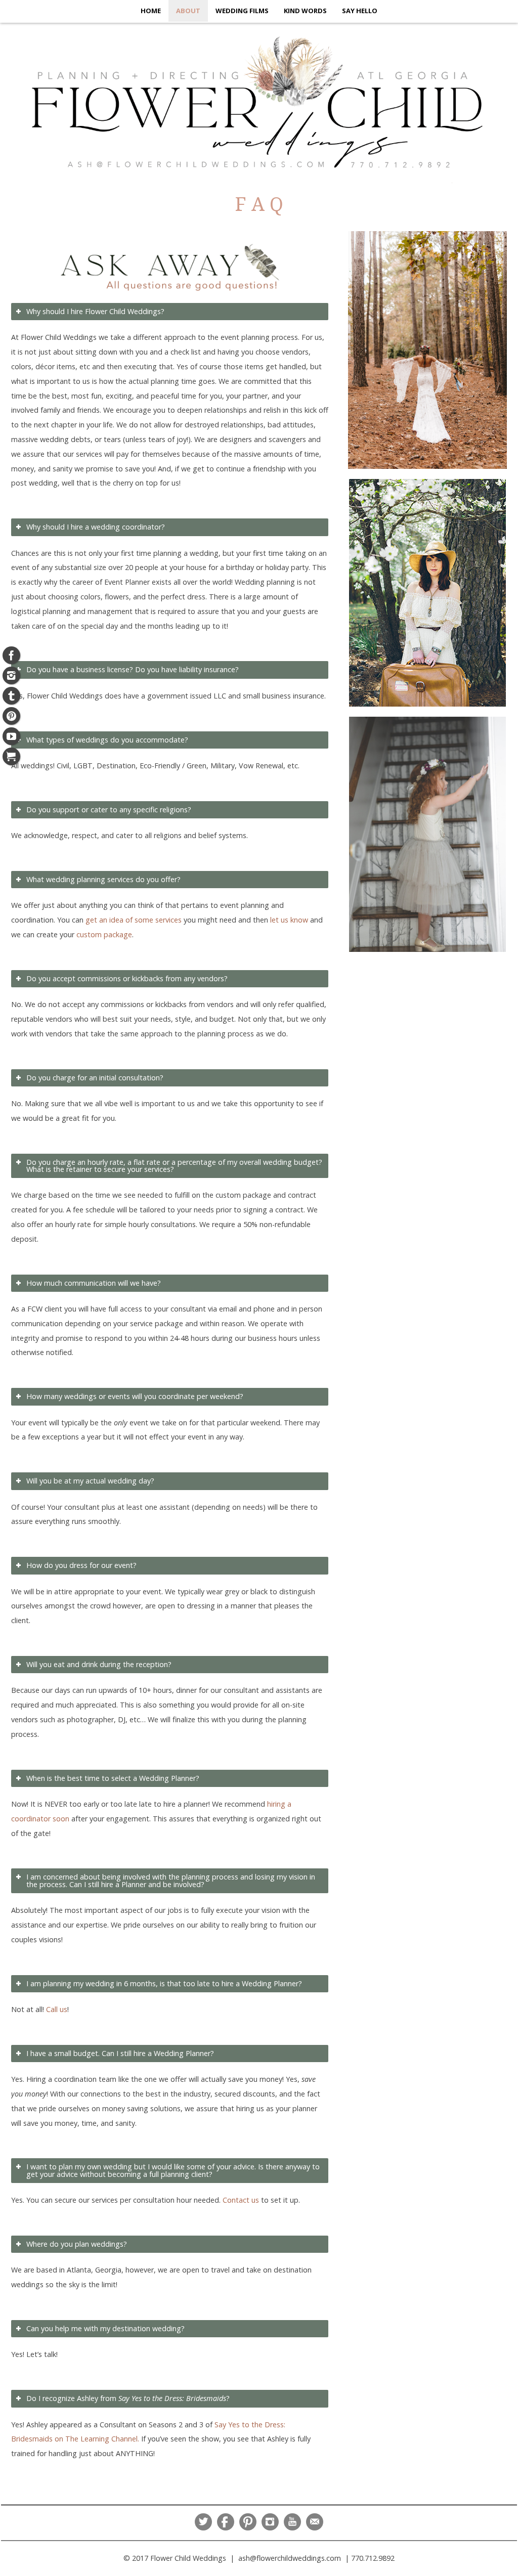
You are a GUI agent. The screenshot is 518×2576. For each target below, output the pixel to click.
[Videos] (11, 736)
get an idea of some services (134, 920)
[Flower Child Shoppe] (11, 756)
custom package (104, 934)
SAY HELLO (360, 11)
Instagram (270, 2522)
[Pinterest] (11, 716)
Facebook (226, 2522)
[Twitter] (11, 696)
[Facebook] (11, 655)
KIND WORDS (305, 11)
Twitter (203, 2522)
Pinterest (248, 2522)
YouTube (292, 2522)
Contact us (241, 2200)
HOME (151, 11)
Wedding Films (242, 11)
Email (315, 2522)
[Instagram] (11, 675)
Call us (57, 2009)
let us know (289, 920)
